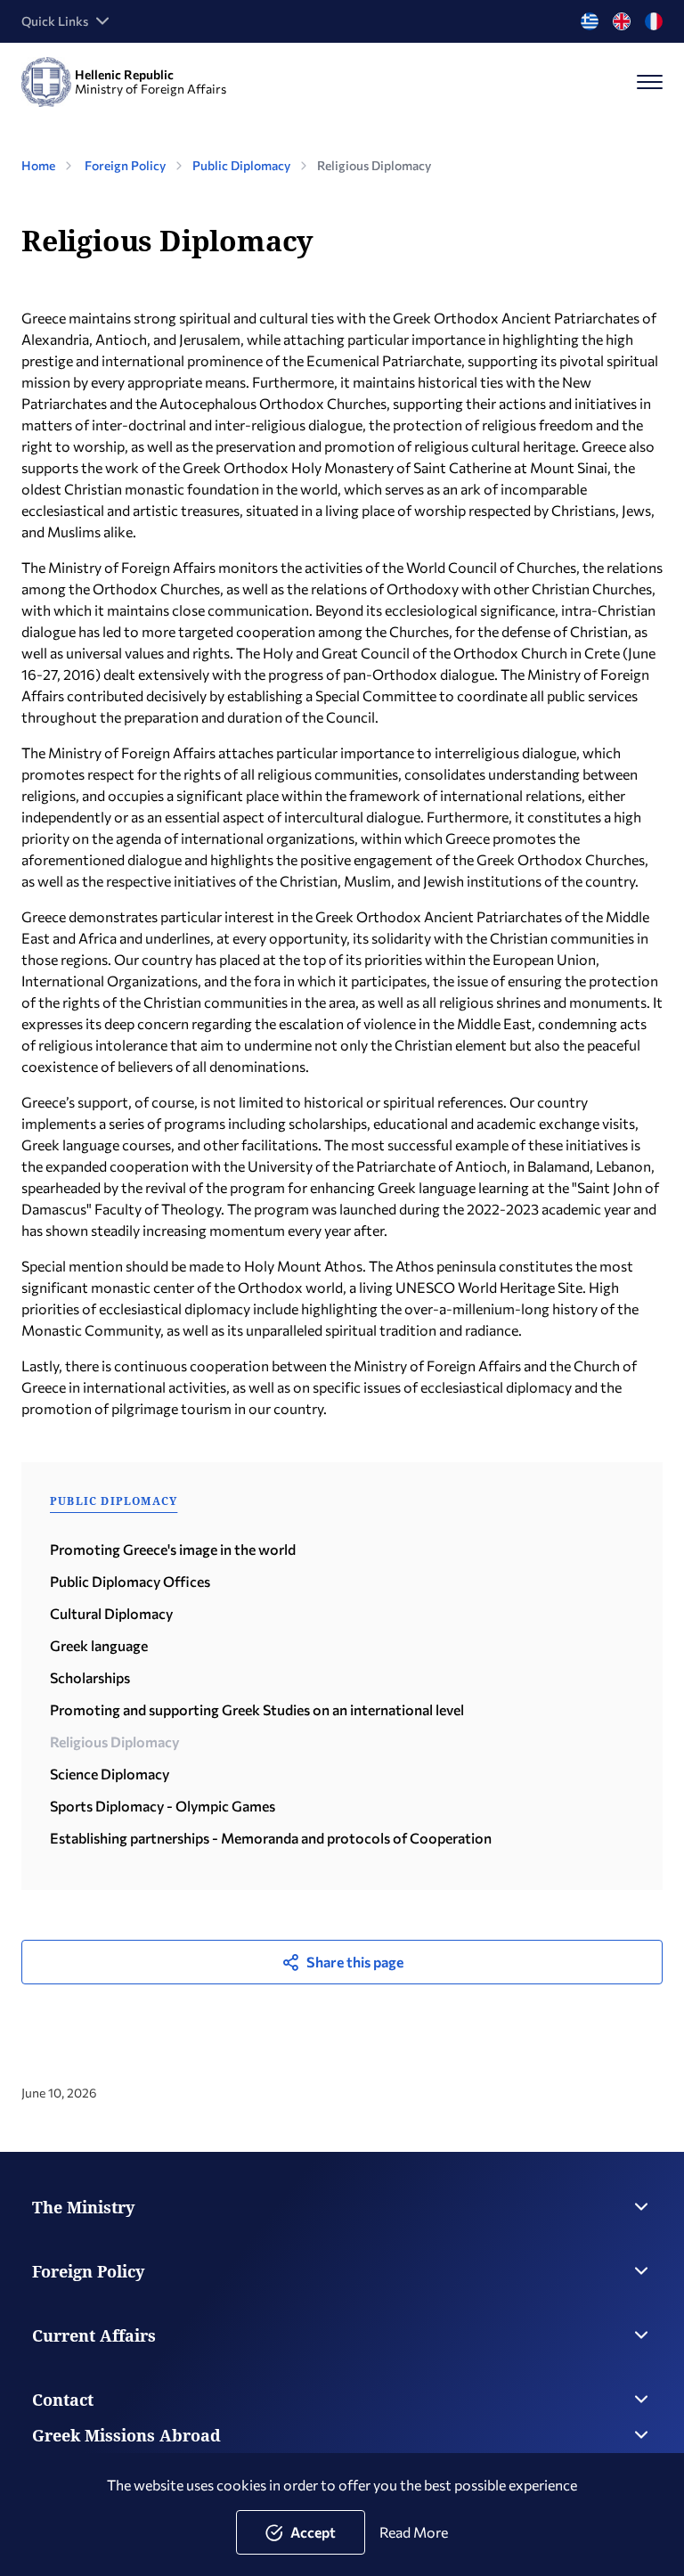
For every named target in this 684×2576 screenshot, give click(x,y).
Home (38, 165)
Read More (414, 2532)
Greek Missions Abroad (126, 2435)
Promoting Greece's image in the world (173, 1549)
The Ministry (83, 2207)
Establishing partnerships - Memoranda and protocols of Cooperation (271, 1838)
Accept (313, 2532)
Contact (63, 2400)
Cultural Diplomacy (111, 1613)
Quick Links (55, 21)
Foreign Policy (125, 165)
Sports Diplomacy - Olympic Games (163, 1806)
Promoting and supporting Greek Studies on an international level (257, 1709)
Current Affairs (94, 2335)
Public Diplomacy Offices (130, 1581)
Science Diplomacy (110, 1774)
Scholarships (90, 1677)
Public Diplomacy (241, 165)
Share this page (355, 1962)
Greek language (99, 1645)
